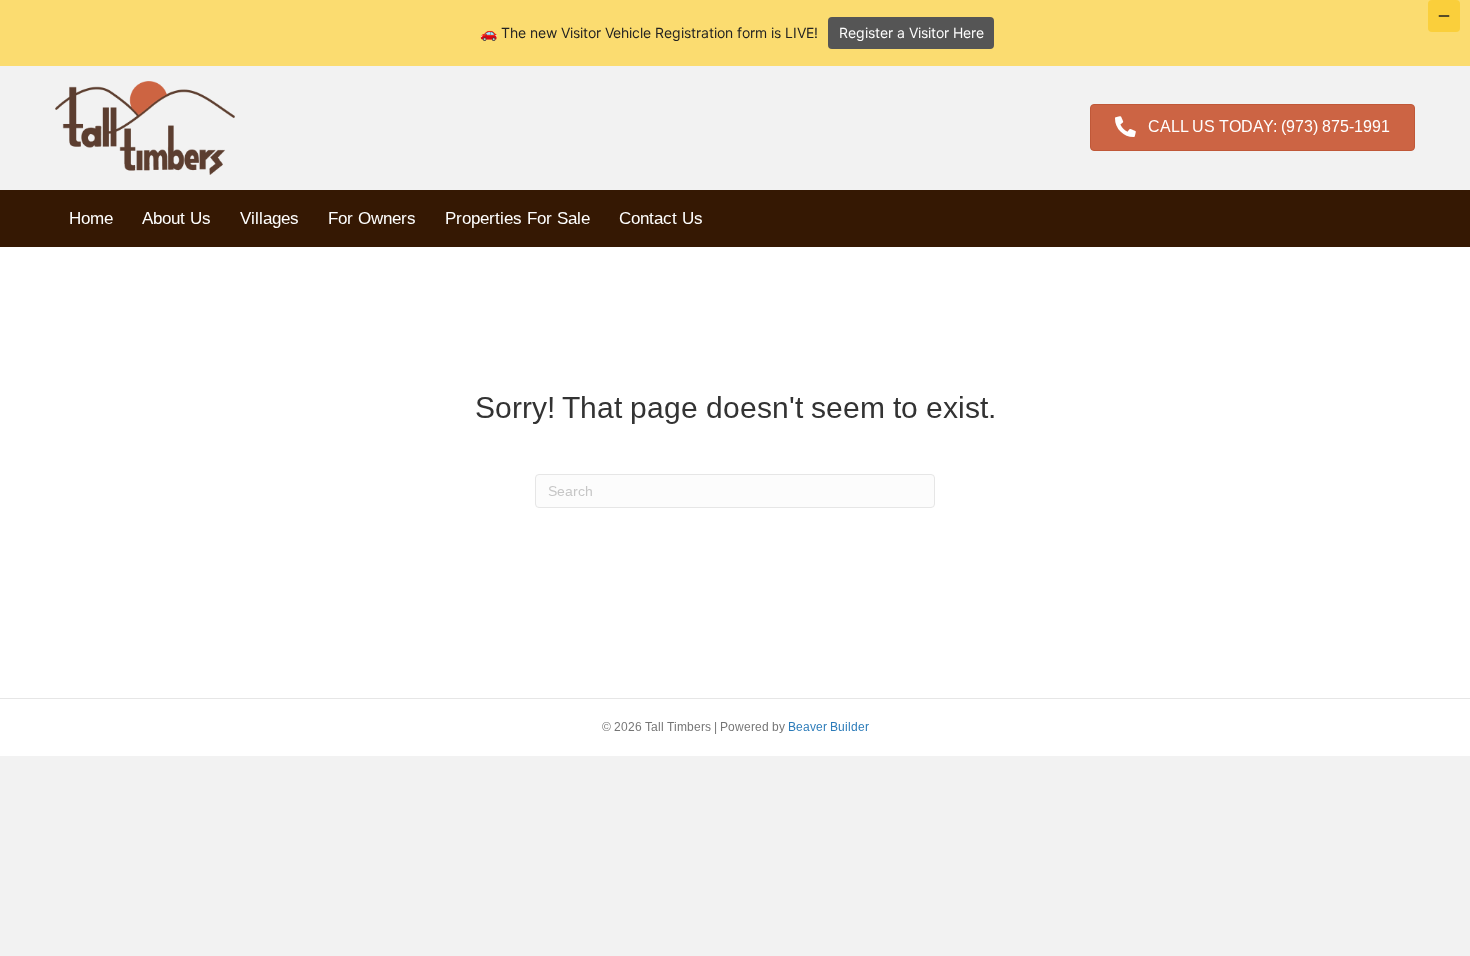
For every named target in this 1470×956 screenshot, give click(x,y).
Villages (269, 218)
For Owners (372, 218)
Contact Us (661, 218)
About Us (176, 218)
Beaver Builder (828, 727)
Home (91, 218)
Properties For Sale (517, 218)
